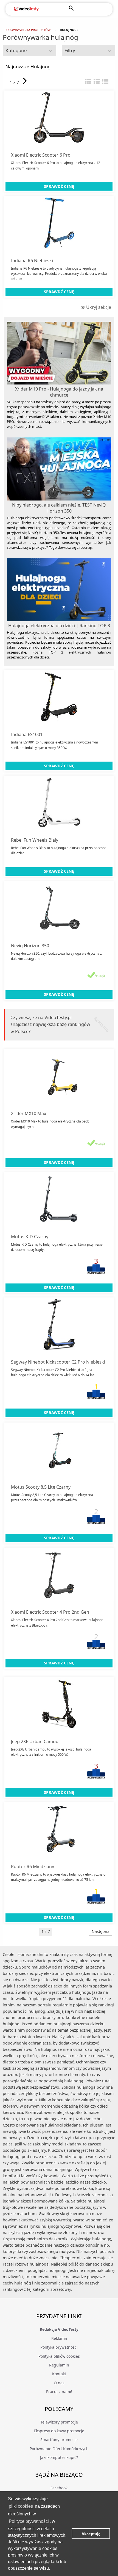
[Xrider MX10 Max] (59, 1076)
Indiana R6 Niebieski (32, 261)
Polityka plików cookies (59, 2356)
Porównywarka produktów (27, 30)
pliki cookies (21, 2506)
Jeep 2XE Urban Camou (35, 1741)
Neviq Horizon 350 (30, 946)
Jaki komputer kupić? (59, 2457)
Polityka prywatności (59, 2347)
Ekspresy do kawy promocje (59, 2431)
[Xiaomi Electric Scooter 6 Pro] (59, 117)
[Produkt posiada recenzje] (96, 975)
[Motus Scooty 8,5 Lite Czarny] (59, 1449)
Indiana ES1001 (27, 734)
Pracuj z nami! (59, 2392)
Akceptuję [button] (91, 2534)
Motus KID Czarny (30, 1237)
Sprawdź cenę (59, 186)
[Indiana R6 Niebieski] (59, 223)
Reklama (59, 2338)
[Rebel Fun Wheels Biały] (59, 802)
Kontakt (59, 2374)
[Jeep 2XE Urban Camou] (59, 1704)
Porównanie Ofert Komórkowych (59, 2449)
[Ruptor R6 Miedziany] (59, 1829)
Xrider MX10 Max (29, 1113)
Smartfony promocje (59, 2440)
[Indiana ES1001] (59, 697)
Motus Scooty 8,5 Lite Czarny (41, 1487)
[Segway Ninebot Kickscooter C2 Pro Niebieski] (59, 1324)
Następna (101, 1931)
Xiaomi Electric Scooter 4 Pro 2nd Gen (50, 1612)
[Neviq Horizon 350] (59, 908)
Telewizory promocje (59, 2422)
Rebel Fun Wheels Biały (35, 840)
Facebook (59, 2488)
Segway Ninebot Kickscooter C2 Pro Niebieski (58, 1362)
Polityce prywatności (29, 2521)
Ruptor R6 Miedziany (33, 1867)
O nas (59, 2383)
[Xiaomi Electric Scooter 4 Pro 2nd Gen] (59, 1574)
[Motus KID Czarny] (59, 1199)
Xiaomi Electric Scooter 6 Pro (41, 155)
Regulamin (59, 2365)
